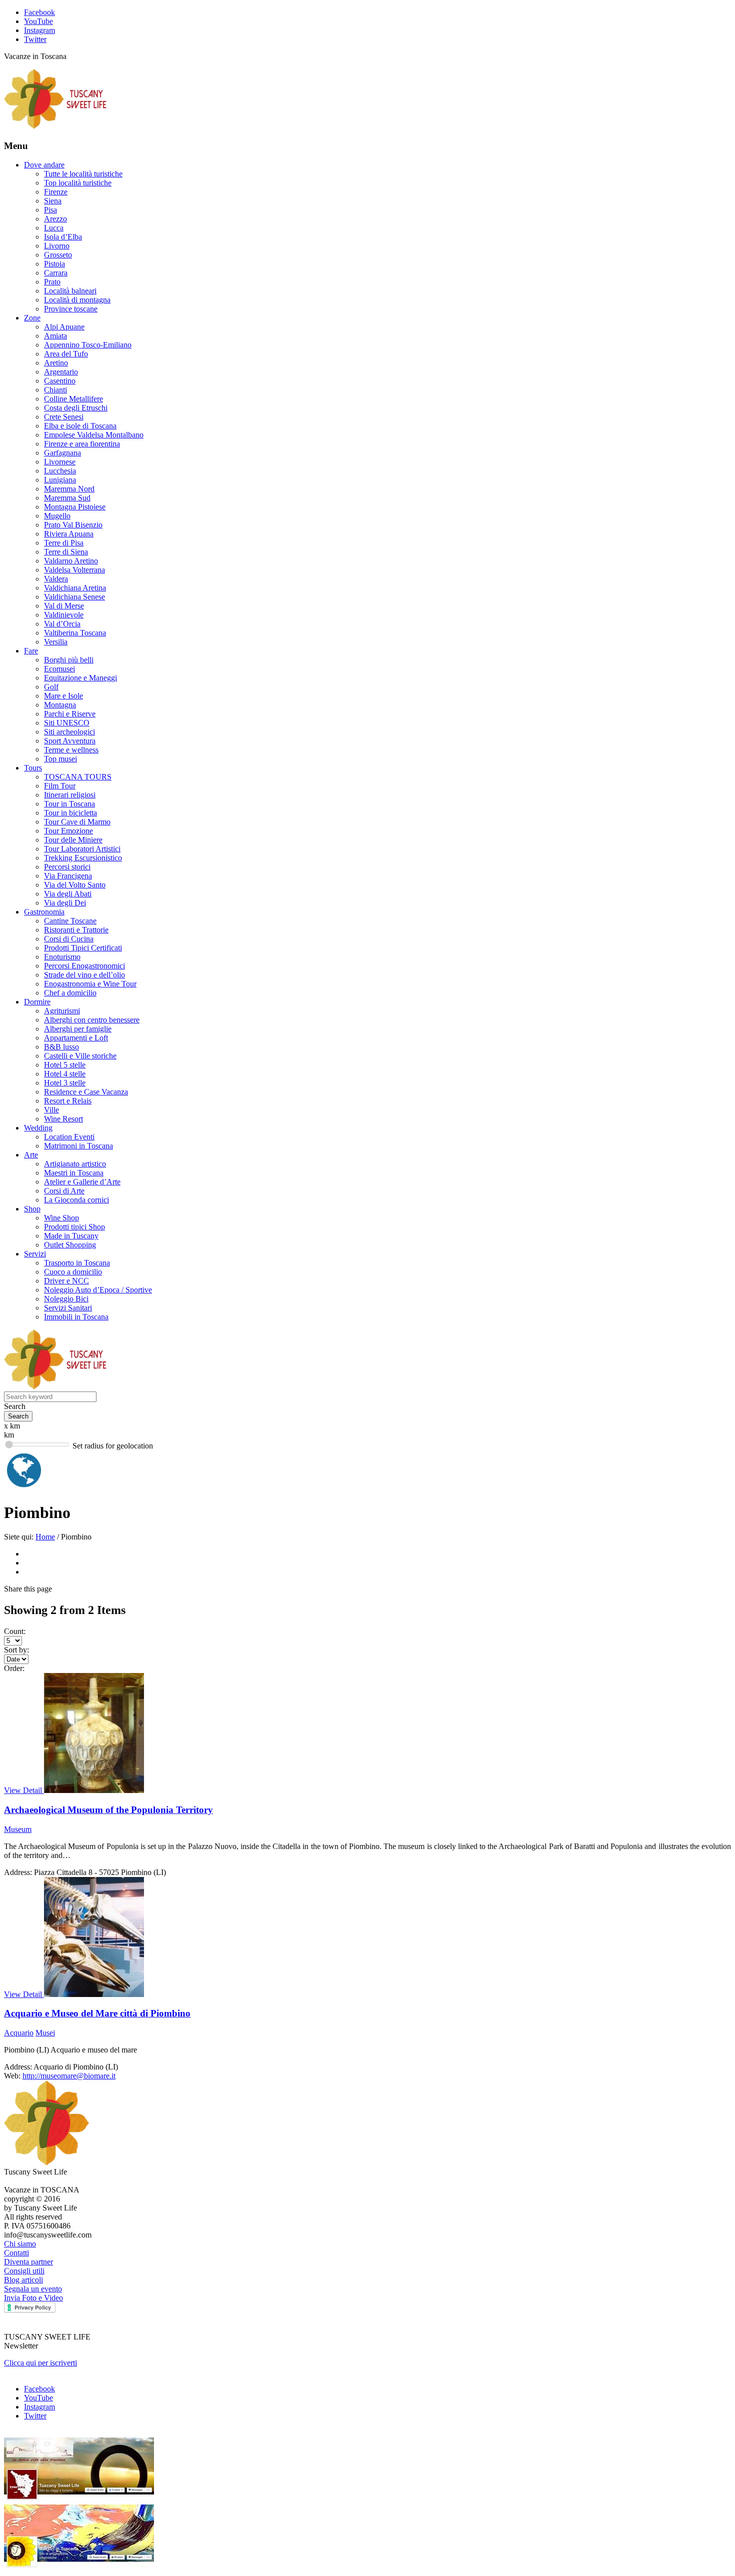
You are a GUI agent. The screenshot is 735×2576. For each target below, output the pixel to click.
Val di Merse (64, 606)
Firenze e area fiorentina (82, 444)
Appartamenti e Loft (76, 1038)
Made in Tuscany (71, 1236)
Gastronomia (44, 912)
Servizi (35, 1254)
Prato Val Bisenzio (73, 525)
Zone (32, 318)
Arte (31, 1155)
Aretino (56, 363)
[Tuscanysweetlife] (55, 126)
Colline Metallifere (73, 399)
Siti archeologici (69, 732)
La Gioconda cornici (76, 1200)
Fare (31, 651)
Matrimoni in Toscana (78, 1146)
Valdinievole (64, 615)
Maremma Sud (67, 498)
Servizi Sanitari (68, 1308)
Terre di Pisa (64, 543)
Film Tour (60, 786)
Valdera (56, 579)
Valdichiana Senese (74, 597)
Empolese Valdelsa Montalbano (94, 435)
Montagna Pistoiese (75, 507)
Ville (51, 1110)
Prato (52, 282)
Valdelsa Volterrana (74, 570)
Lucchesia (60, 471)
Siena (53, 201)
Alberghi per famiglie (78, 1029)
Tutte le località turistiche (83, 174)
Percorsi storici (67, 867)
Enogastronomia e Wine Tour (90, 984)
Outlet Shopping (70, 1245)
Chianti (55, 390)
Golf (51, 687)
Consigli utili (24, 2271)
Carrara (56, 273)
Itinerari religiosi (70, 795)
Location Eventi (69, 1137)
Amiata (55, 336)
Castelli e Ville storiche (80, 1056)
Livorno (57, 246)
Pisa (50, 210)
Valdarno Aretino (71, 561)
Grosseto (58, 255)
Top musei (60, 759)
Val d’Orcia (62, 624)
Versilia (56, 642)
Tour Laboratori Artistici (82, 849)
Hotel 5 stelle (65, 1065)
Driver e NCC (66, 1281)
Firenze (56, 192)
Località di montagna (77, 300)
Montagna (60, 705)
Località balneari (70, 291)
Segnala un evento (33, 2289)
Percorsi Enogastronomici (84, 966)
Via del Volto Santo (75, 885)
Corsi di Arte (64, 1191)
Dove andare (44, 165)
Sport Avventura (70, 741)
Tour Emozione (68, 831)
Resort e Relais (68, 1101)
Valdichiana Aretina (75, 588)
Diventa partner (28, 2262)
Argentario (61, 372)
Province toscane (71, 309)
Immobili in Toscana (76, 1317)
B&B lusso (61, 1047)
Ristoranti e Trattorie (76, 930)
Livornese (60, 462)
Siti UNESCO (67, 723)
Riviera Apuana (69, 534)
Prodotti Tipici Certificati (83, 948)
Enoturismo (62, 957)
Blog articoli (23, 2280)
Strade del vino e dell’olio (84, 975)
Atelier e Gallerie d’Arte (82, 1182)
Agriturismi (62, 1011)
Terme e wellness (71, 750)
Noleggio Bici (66, 1299)
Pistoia (54, 264)
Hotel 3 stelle (65, 1083)
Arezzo (55, 219)
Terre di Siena (66, 552)
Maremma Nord (69, 489)
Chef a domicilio (70, 993)
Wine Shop (61, 1218)
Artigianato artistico (75, 1164)
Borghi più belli (69, 660)
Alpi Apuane (64, 327)
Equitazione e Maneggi (80, 678)
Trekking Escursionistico (83, 858)
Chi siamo (20, 2244)
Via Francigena (68, 876)
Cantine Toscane (70, 921)
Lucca (54, 228)
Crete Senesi (64, 417)
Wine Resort (63, 1119)
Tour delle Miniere (73, 840)
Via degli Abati (68, 894)
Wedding (38, 1128)
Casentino (60, 381)
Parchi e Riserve (70, 714)
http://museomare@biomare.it (69, 2076)
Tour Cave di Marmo (77, 822)
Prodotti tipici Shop (74, 1227)
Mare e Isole (63, 696)
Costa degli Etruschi (76, 408)
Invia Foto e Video (33, 2298)
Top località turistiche (78, 183)
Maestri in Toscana (74, 1173)
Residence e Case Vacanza (86, 1092)
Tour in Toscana (69, 804)
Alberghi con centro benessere (92, 1020)
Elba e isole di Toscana (80, 426)
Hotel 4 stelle (65, 1074)
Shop (32, 1209)
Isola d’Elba (63, 237)
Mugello (57, 516)
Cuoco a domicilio (73, 1272)
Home (45, 1537)
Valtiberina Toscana (75, 633)
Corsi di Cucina (69, 939)
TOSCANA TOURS (78, 777)
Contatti (16, 2253)
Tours (33, 768)
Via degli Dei (65, 903)
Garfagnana (62, 453)
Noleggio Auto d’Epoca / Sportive (98, 1290)
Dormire (37, 1002)
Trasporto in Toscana (77, 1263)
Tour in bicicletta (70, 813)
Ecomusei (59, 669)
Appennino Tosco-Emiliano (88, 345)
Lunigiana (60, 480)
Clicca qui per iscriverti (40, 2363)
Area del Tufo (66, 354)
